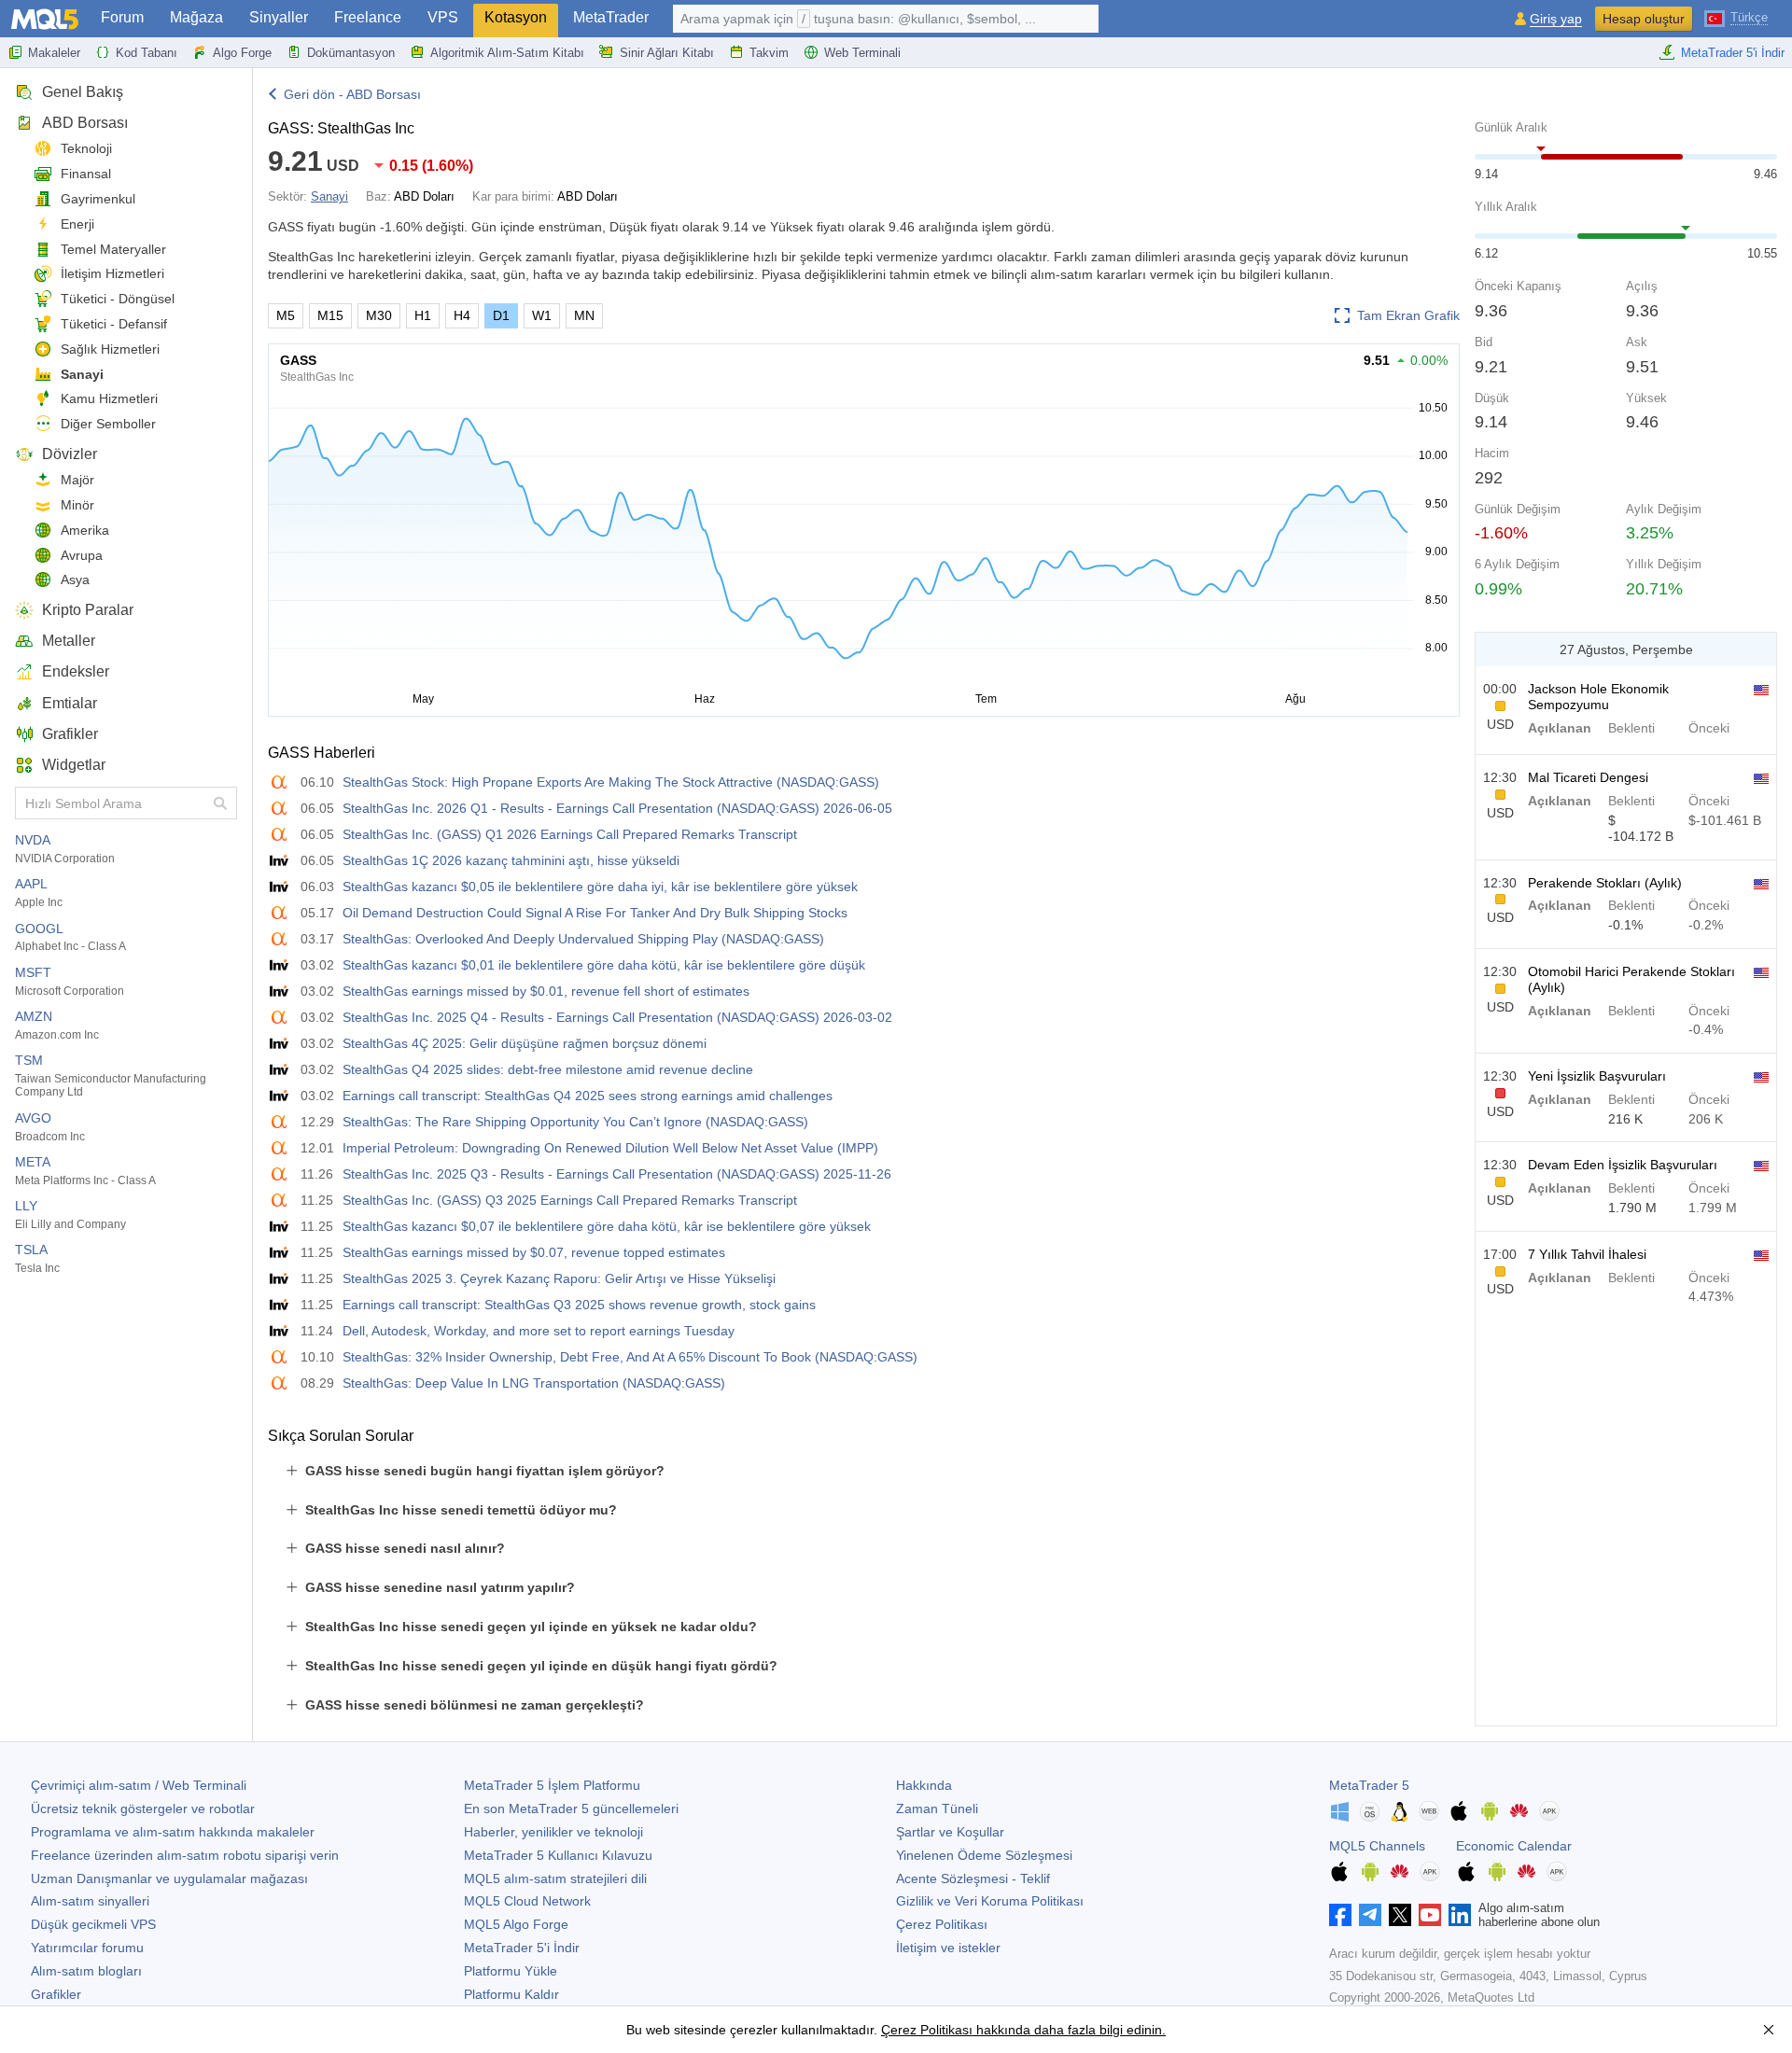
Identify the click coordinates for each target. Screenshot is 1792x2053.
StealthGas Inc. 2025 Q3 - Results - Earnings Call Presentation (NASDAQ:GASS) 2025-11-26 (617, 1174)
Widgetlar (74, 765)
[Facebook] (1340, 1915)
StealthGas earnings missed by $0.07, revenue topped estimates (534, 1252)
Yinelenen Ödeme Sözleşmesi (984, 1855)
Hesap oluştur (1644, 19)
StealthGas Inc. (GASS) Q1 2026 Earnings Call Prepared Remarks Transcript (570, 834)
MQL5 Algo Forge (516, 1924)
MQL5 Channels (1377, 1846)
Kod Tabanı (147, 53)
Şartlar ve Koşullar (950, 1832)
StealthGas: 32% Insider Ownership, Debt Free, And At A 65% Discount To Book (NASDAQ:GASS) (630, 1357)
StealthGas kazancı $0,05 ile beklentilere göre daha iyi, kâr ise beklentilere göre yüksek (600, 887)
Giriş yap (1556, 19)
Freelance (368, 17)
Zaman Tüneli (937, 1809)
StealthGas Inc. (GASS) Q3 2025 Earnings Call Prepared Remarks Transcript (570, 1200)
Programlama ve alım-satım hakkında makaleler (173, 1832)
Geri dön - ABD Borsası (352, 94)
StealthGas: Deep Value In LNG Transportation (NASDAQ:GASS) (534, 1383)
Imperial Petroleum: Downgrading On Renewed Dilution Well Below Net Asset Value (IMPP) (610, 1148)
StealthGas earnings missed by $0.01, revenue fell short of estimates (546, 991)
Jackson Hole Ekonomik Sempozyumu (1598, 697)
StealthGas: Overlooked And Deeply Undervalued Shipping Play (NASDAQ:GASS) (583, 939)
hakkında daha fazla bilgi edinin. (1069, 2030)
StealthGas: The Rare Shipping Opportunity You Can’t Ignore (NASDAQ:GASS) (575, 1122)
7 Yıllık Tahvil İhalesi (1587, 1254)
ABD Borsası (85, 123)
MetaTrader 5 (1369, 1785)
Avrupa (82, 555)
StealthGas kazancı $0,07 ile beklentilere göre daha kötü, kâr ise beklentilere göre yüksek (607, 1226)
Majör (77, 480)
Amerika (85, 530)
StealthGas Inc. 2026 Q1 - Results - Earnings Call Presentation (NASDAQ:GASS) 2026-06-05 (617, 808)
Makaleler (54, 53)
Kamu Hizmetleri (109, 398)
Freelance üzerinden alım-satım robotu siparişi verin (185, 1855)
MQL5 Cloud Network (527, 1901)
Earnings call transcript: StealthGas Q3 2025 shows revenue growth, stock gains (579, 1305)
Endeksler (76, 671)
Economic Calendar (1514, 1846)
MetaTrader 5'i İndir (1733, 53)
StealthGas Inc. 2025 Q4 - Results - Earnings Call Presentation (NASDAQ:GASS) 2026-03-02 (617, 1017)
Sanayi (82, 374)
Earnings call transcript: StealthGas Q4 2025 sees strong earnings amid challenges (588, 1096)
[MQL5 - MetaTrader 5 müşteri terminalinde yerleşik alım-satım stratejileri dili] (45, 19)
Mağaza (196, 17)
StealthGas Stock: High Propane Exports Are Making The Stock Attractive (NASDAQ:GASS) (611, 782)
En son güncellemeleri (571, 1809)
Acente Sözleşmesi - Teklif (973, 1878)
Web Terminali (862, 53)
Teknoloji (86, 148)
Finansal (86, 174)
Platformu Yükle (511, 1971)
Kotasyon (516, 17)
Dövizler (70, 454)
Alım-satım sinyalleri (90, 1901)
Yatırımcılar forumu (87, 1948)
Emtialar (70, 703)
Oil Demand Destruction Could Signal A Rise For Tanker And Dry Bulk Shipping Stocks (595, 913)
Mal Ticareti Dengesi (1588, 777)
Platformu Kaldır (511, 1994)
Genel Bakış (83, 92)
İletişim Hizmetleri (112, 273)
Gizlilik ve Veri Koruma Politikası (990, 1901)
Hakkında (924, 1785)
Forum (122, 17)
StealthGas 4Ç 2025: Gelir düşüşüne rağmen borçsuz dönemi (525, 1043)
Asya (75, 580)
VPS (443, 17)
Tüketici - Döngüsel (118, 299)
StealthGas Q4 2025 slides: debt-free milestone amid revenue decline (548, 1069)
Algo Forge (242, 53)
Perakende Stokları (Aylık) (1605, 883)
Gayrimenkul (98, 199)
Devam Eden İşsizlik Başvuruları (1623, 1165)
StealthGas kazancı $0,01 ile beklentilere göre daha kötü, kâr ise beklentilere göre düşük (604, 965)
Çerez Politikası (942, 1924)
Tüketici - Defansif (114, 324)
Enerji (77, 224)
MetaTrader (611, 17)
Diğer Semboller (108, 424)
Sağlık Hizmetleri (110, 349)
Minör (77, 505)
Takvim (769, 53)
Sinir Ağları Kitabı (667, 53)
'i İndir (522, 1948)
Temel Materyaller (113, 249)
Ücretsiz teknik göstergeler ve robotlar (143, 1809)
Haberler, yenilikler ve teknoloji (553, 1832)
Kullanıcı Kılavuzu (558, 1855)
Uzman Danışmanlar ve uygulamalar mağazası (169, 1878)
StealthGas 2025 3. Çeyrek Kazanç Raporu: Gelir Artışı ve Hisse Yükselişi (559, 1278)
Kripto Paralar (88, 610)
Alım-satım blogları (86, 1971)
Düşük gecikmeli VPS (93, 1924)
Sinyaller (279, 17)
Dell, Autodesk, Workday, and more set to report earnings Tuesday (539, 1331)
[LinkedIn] (1460, 1915)
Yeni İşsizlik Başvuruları (1597, 1076)
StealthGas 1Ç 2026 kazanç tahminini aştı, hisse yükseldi (511, 860)
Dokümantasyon (351, 53)
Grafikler (70, 734)
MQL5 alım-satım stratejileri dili (555, 1878)
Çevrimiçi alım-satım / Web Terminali (139, 1785)
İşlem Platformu (552, 1785)
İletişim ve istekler (948, 1948)
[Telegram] (1370, 1915)
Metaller (69, 641)
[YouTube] (1430, 1915)
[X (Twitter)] (1400, 1915)
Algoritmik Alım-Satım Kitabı (507, 53)
